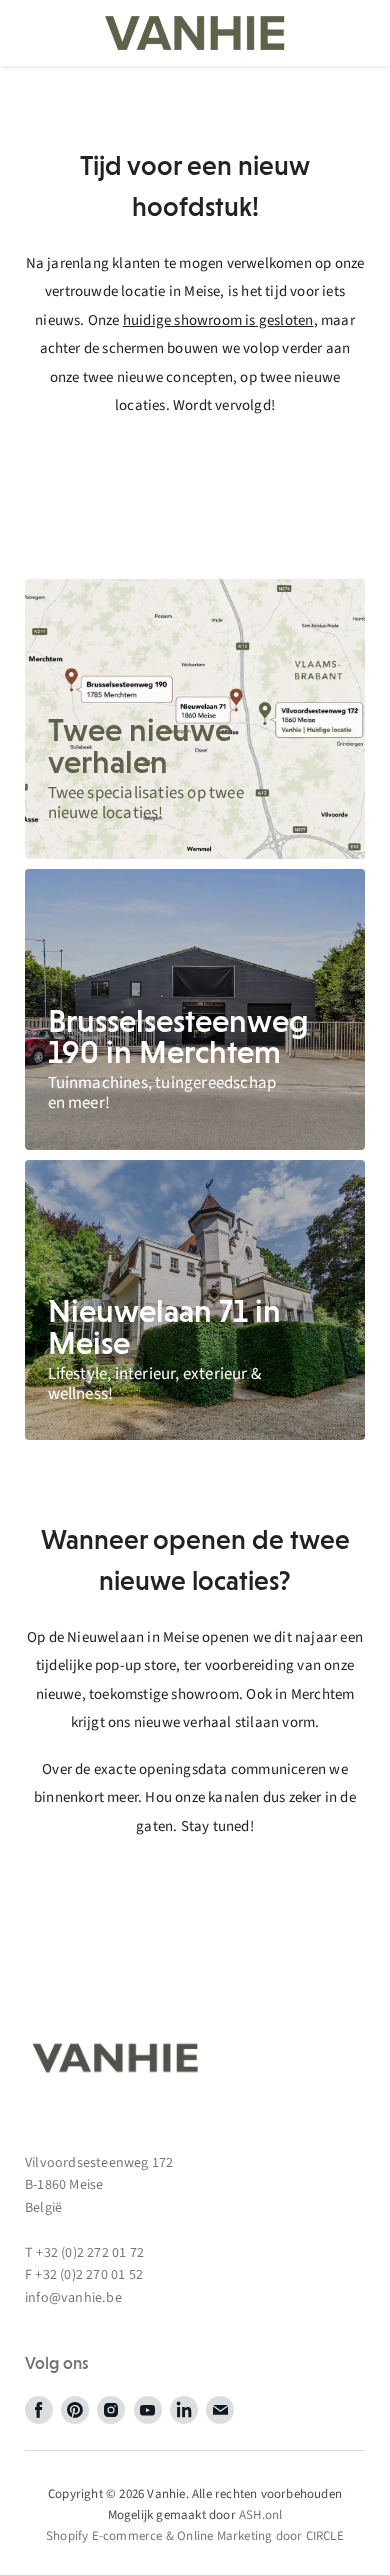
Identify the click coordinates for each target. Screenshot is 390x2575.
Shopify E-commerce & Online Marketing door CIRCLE (195, 2536)
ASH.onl (260, 2515)
